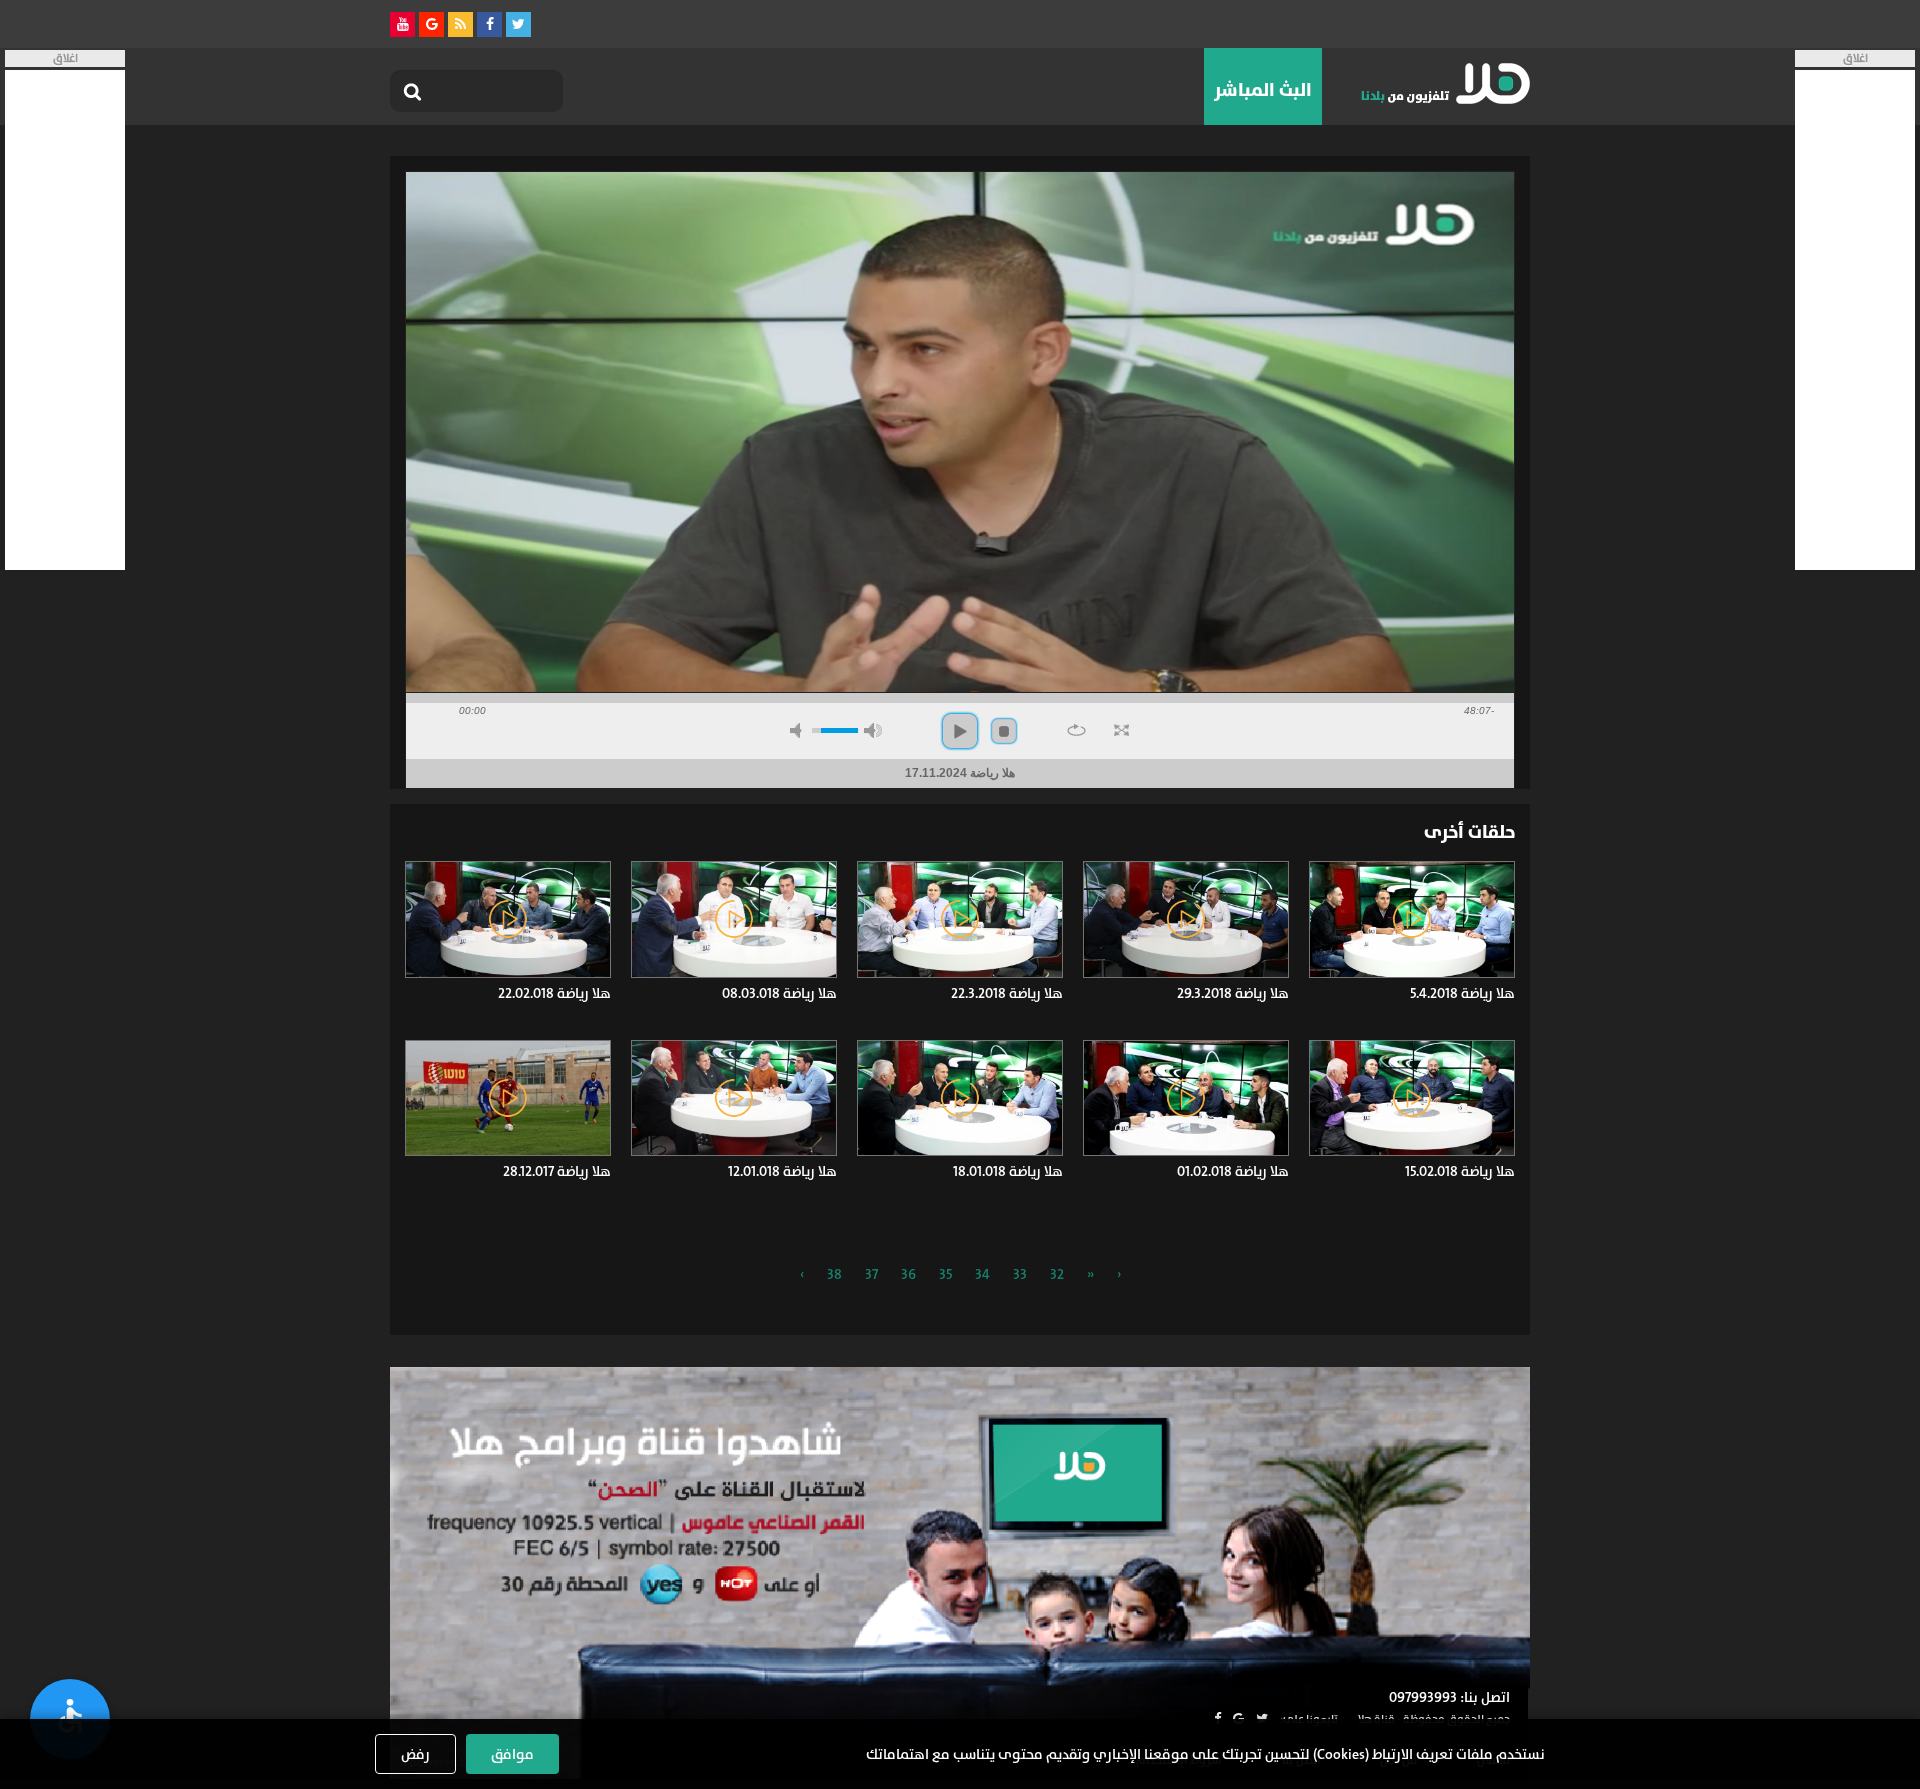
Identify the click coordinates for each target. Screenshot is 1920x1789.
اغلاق (1855, 58)
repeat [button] (1076, 730)
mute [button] (799, 730)
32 (1057, 1274)
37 (871, 1274)
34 (982, 1274)
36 (908, 1274)
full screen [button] (1121, 730)
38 (834, 1274)
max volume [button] (873, 730)
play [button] (960, 731)
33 (1020, 1274)
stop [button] (1004, 731)
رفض (415, 1754)
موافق (512, 1754)
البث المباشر (1263, 90)
